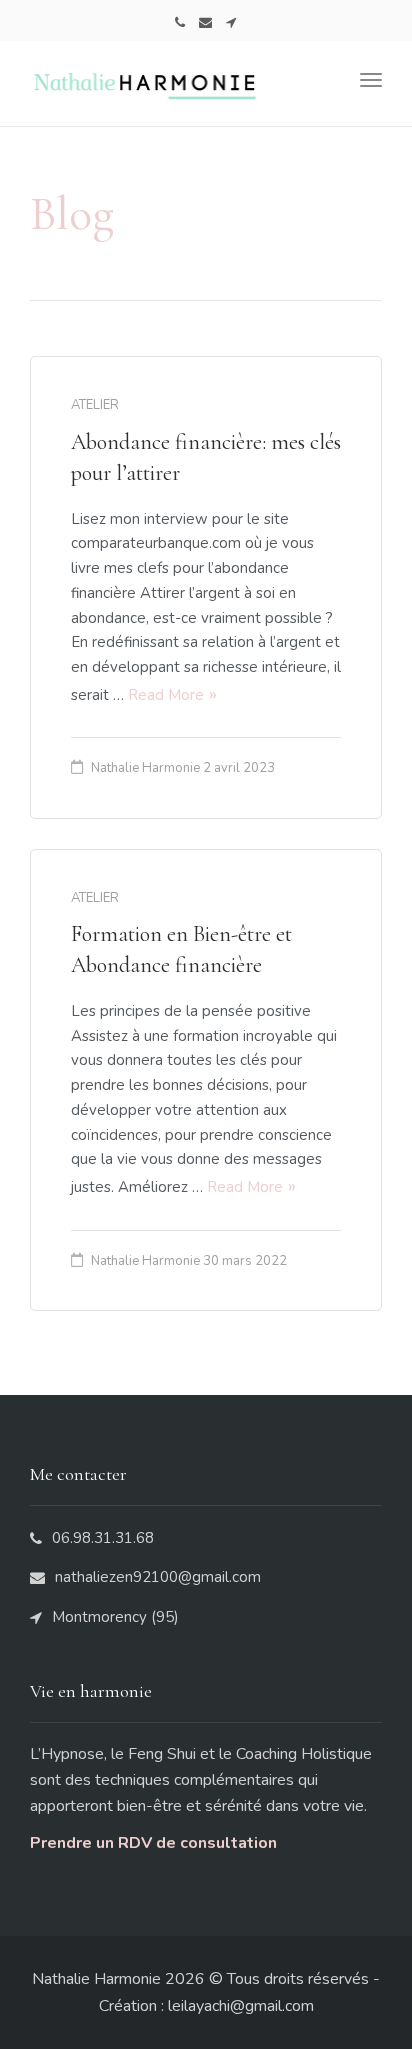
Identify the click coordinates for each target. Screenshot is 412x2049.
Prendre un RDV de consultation (153, 1843)
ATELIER (95, 405)
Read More (166, 695)
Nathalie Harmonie (145, 768)
